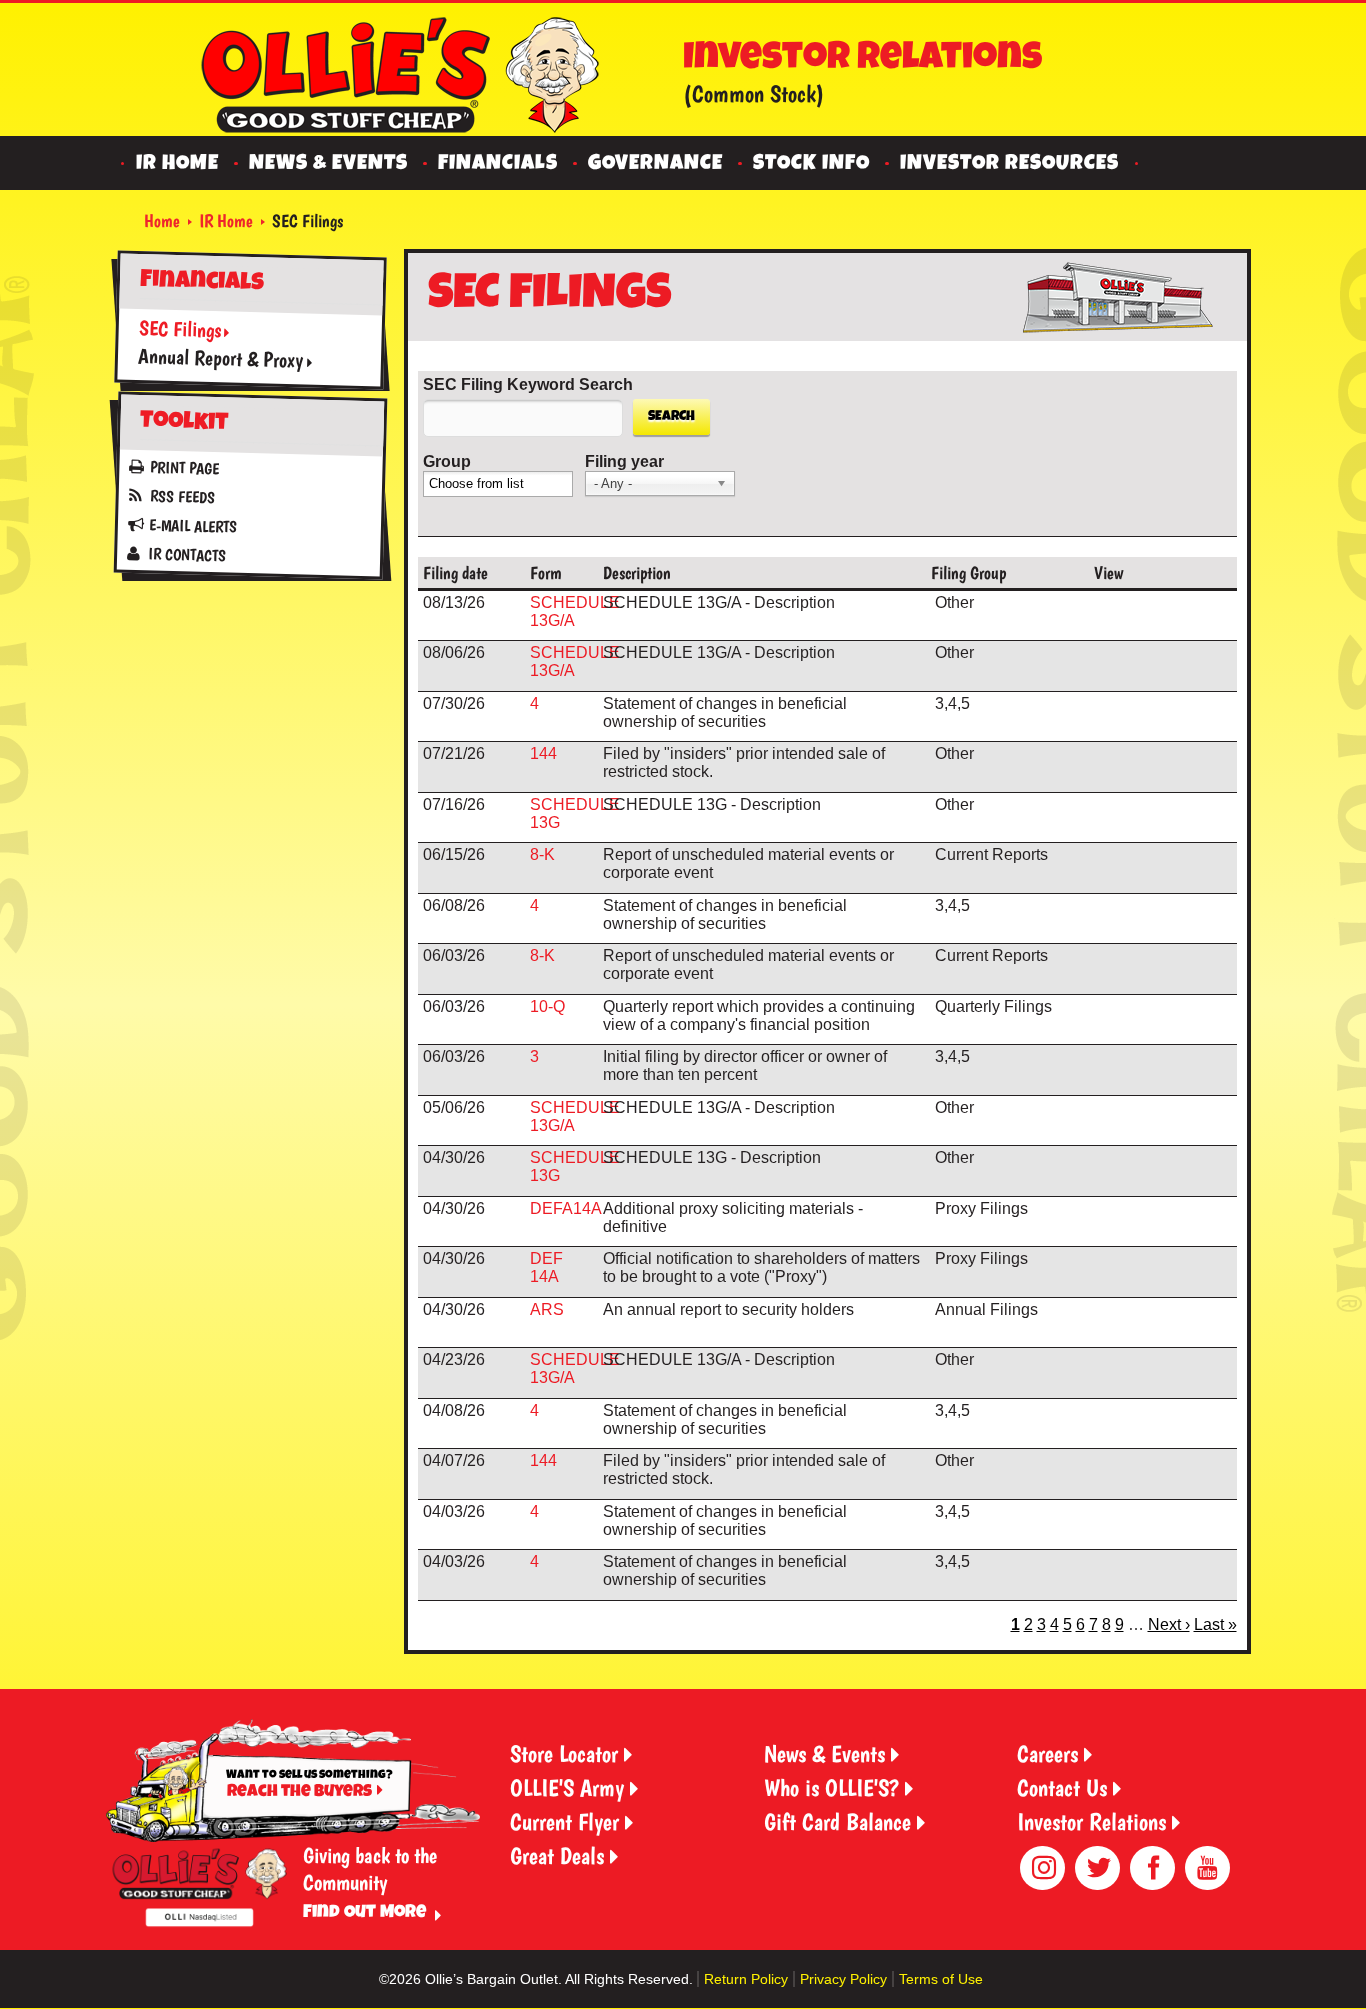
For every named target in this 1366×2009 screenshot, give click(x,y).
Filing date (455, 572)
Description (637, 572)
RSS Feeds (181, 497)
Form (546, 572)
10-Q (547, 1006)
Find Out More (364, 1913)
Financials (498, 164)
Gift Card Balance (837, 1821)
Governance (655, 164)
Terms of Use (941, 1979)
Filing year (624, 461)
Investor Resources (1009, 164)
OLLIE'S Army (567, 1787)
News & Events (328, 164)
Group (447, 461)
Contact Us (1062, 1787)
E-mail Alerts (192, 526)
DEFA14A (566, 1208)
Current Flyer (564, 1821)
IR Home (177, 164)
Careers (1047, 1753)
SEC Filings (179, 328)
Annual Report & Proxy (220, 357)
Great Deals (557, 1855)
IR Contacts (186, 554)
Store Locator (564, 1753)
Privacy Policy (843, 1979)
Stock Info (811, 164)
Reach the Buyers (299, 1792)
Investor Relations (1091, 1821)
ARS (547, 1309)
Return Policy (746, 1979)
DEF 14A (546, 1267)
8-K (542, 854)
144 (543, 753)
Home (162, 220)
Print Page (184, 468)
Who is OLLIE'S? (831, 1787)
